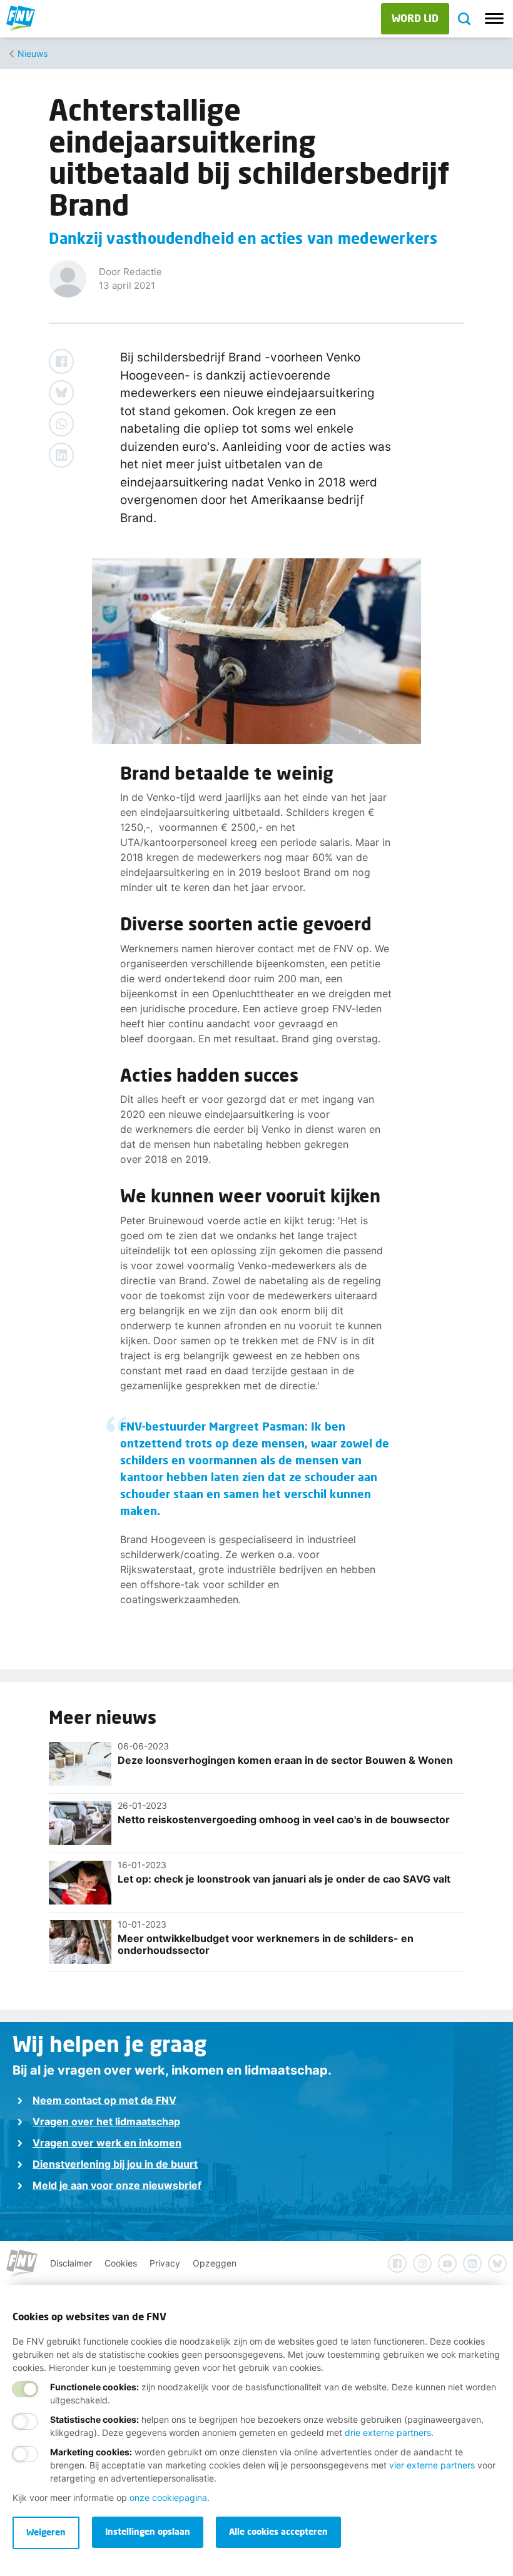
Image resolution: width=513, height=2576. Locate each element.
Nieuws (33, 53)
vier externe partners (432, 2465)
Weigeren (46, 2532)
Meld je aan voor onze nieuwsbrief (117, 2185)
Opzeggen (215, 2263)
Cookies (121, 2263)
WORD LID (415, 18)
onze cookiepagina (168, 2498)
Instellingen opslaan (148, 2531)
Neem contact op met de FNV (104, 2100)
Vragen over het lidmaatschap (106, 2121)
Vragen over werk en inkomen (107, 2143)
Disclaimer (71, 2263)
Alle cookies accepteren (278, 2531)
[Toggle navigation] (494, 19)
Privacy (165, 2263)
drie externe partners (388, 2433)
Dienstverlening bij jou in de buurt (115, 2164)
